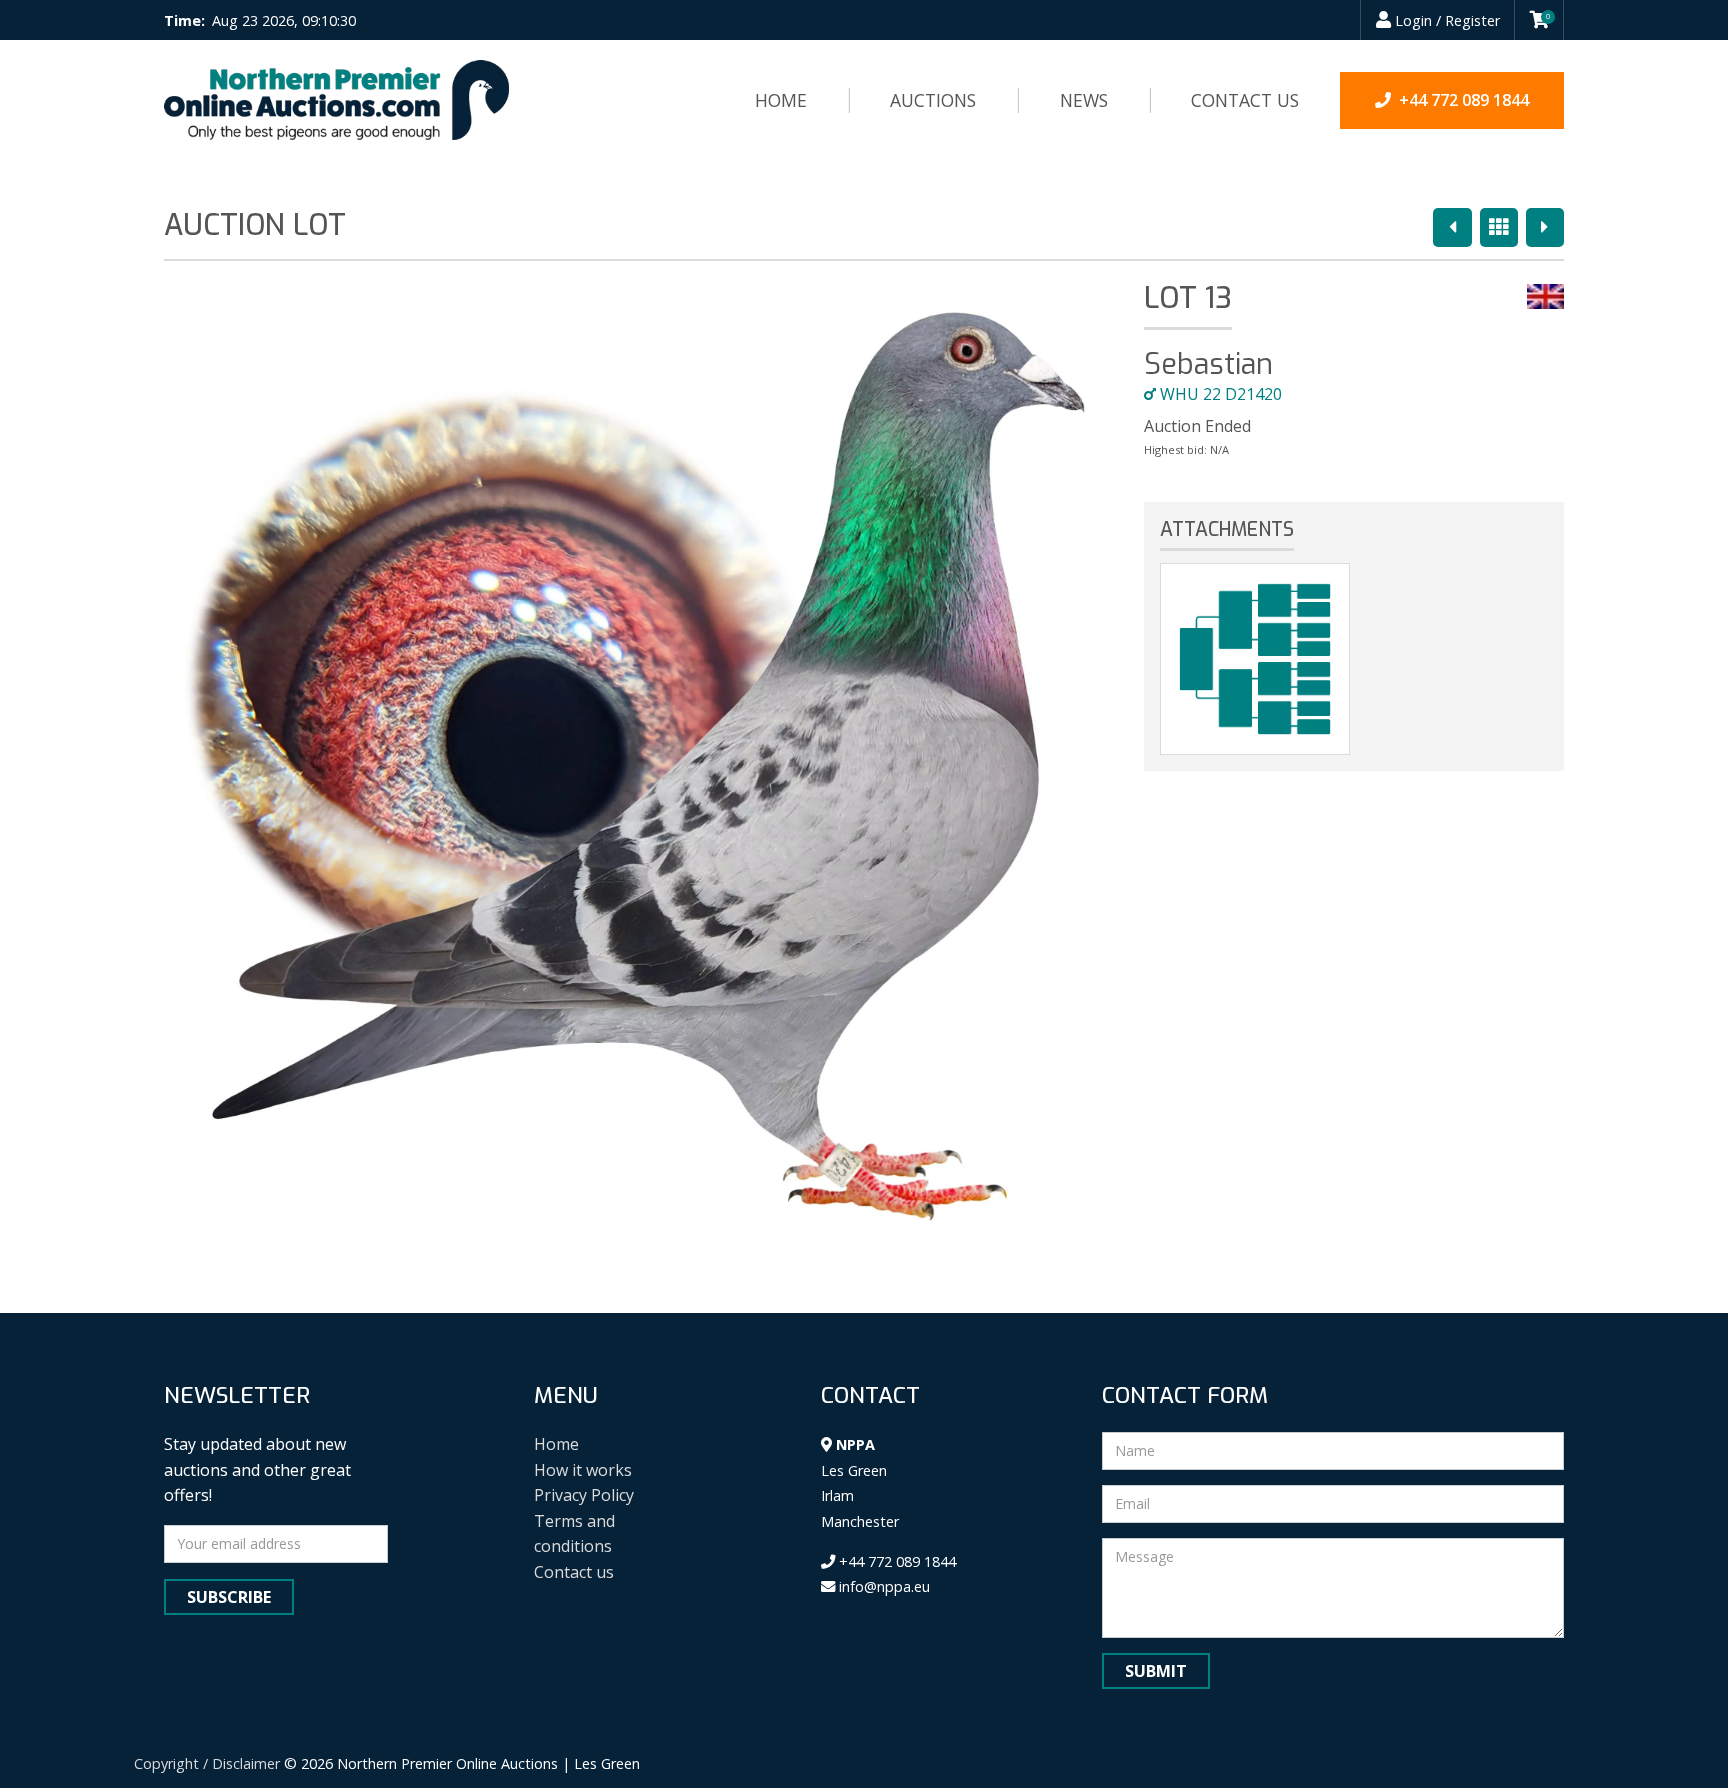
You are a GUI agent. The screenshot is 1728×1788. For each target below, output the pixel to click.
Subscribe (229, 1597)
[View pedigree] (1255, 659)
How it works (583, 1470)
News (1084, 100)
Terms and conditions (574, 1534)
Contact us (1245, 100)
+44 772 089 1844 (895, 1561)
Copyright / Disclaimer (207, 1763)
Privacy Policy (584, 1495)
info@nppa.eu (882, 1586)
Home (781, 100)
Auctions (933, 100)
